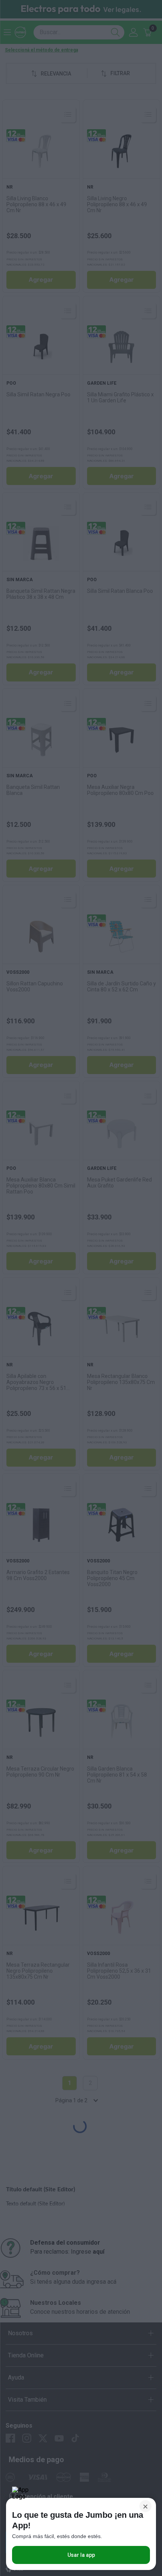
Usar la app (81, 2555)
